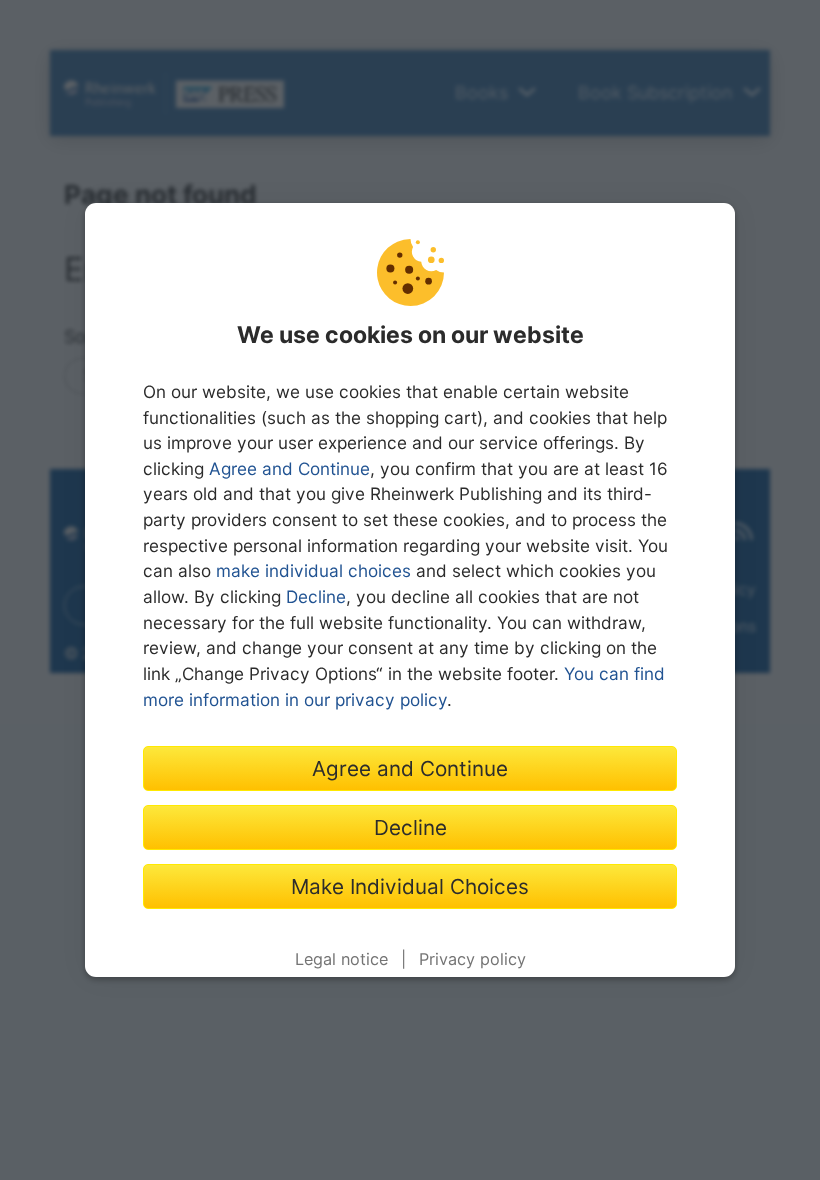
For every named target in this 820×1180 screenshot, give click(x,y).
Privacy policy (472, 959)
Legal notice (341, 959)
